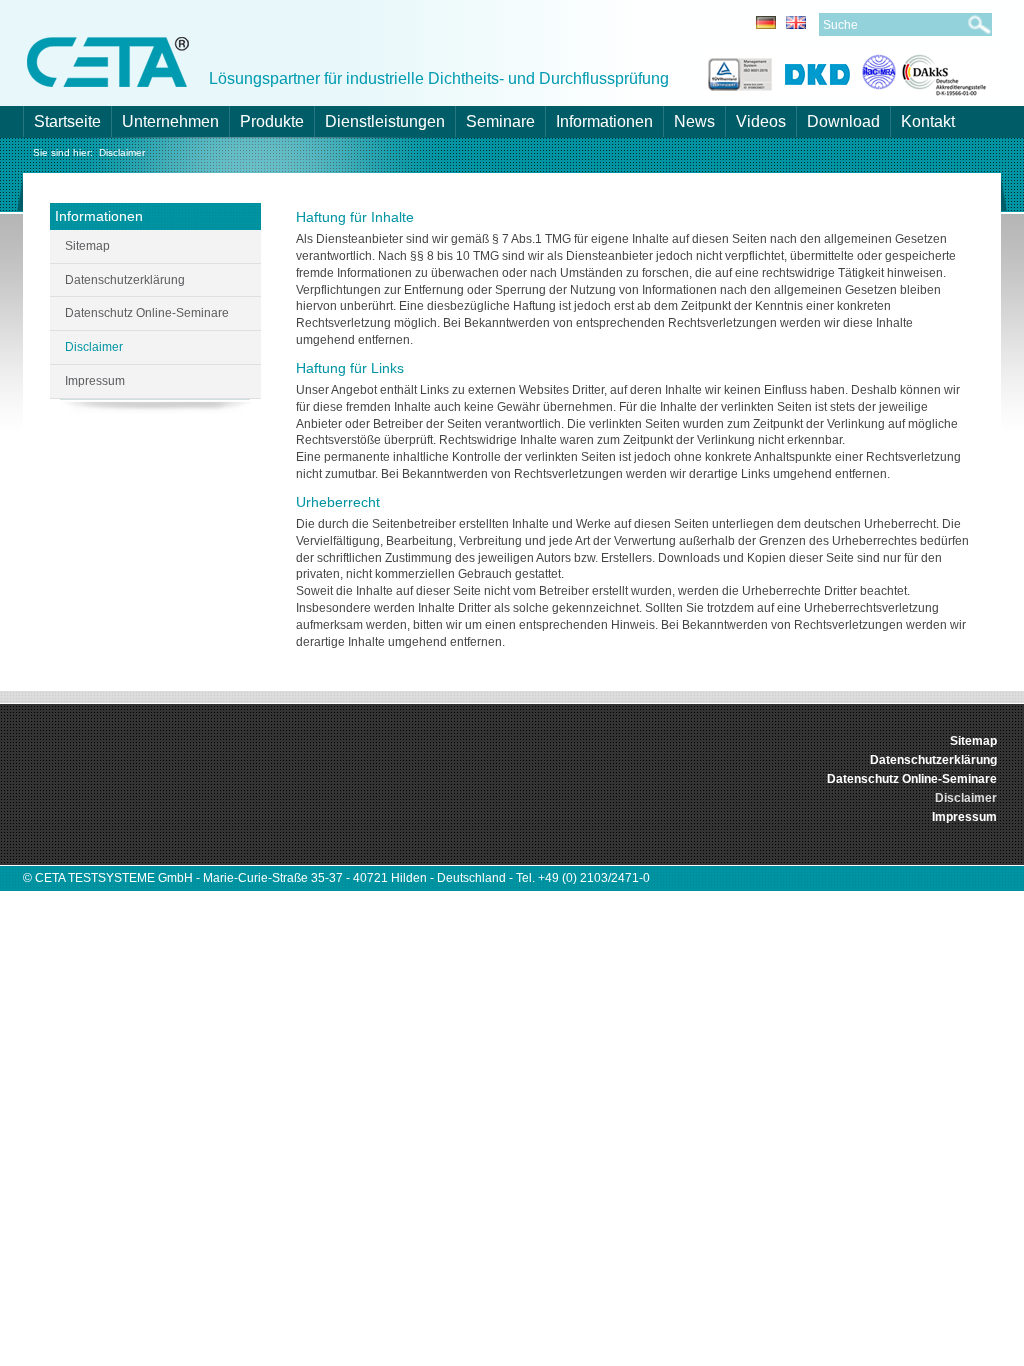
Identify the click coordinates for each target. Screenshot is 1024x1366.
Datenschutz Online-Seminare (147, 313)
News (694, 121)
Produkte (272, 121)
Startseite (67, 121)
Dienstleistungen (385, 121)
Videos (761, 121)
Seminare (500, 121)
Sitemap (87, 246)
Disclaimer (122, 152)
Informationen (604, 121)
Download (843, 121)
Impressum (95, 381)
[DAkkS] (924, 71)
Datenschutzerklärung (125, 280)
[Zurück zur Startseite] (108, 60)
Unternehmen (170, 121)
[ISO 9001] (737, 71)
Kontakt (928, 121)
